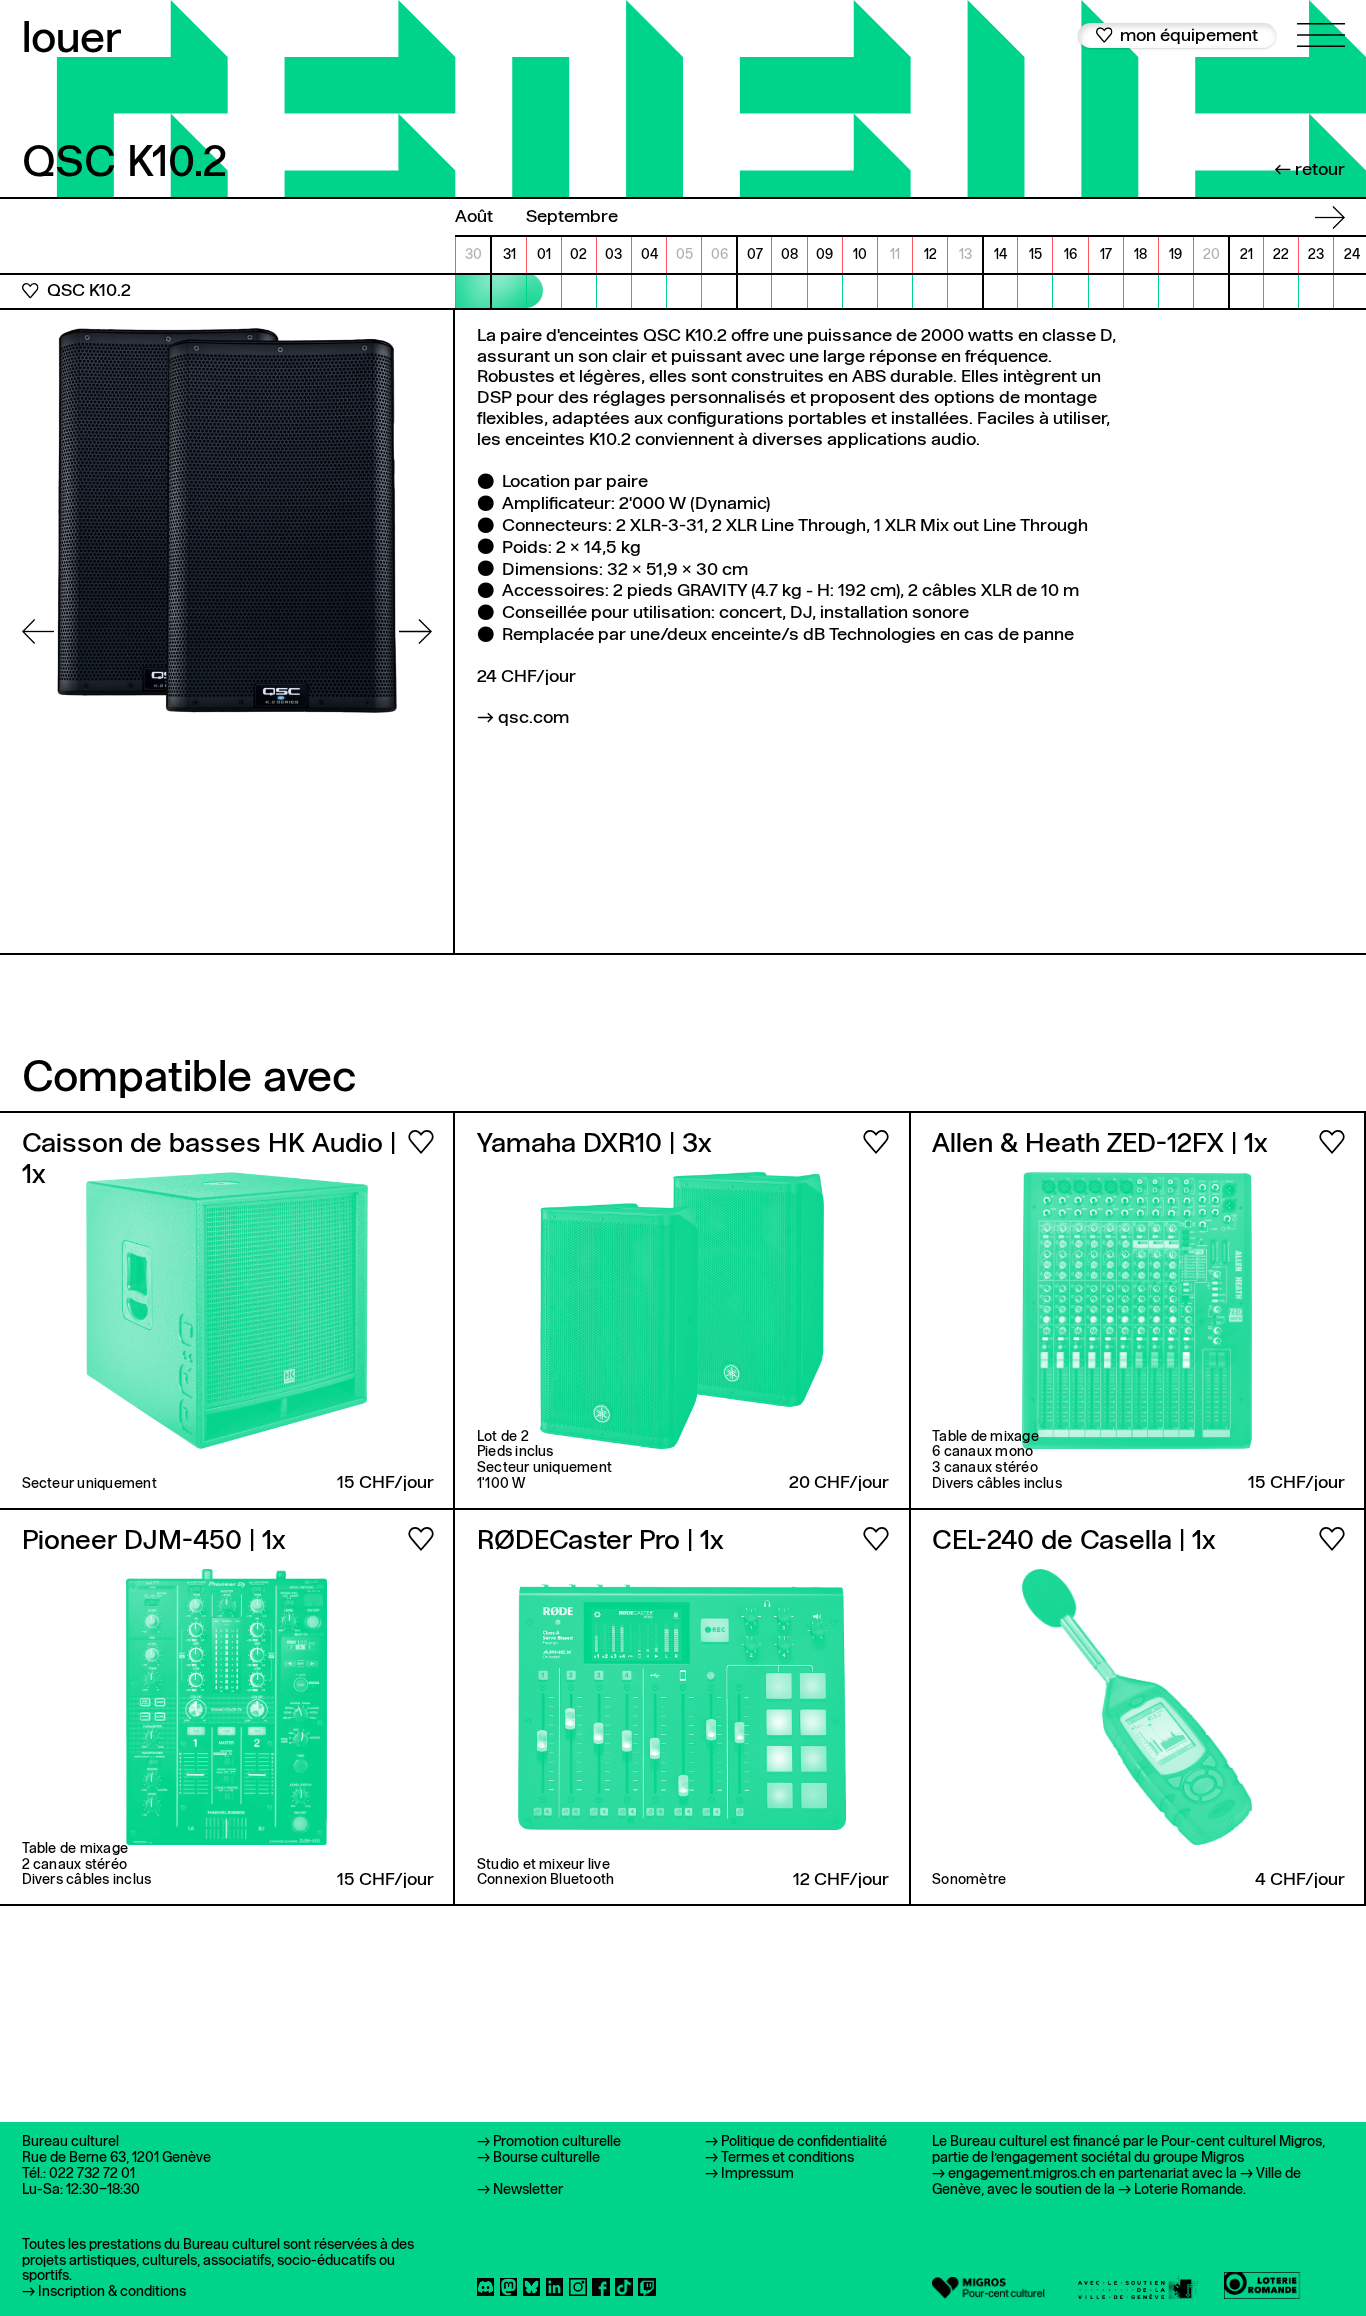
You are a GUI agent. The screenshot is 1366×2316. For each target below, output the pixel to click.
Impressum (757, 2174)
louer (72, 40)
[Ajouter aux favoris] (30, 291)
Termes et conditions (787, 2158)
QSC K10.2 (89, 291)
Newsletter (528, 2190)
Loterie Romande (1188, 2190)
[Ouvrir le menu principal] (1321, 23)
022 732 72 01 (92, 2174)
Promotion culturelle (557, 2142)
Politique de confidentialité (804, 2142)
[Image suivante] (415, 631)
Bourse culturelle (546, 2158)
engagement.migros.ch (1022, 2174)
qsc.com (533, 718)
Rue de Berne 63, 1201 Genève (116, 2158)
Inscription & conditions (112, 2292)
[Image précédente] (38, 631)
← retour (1309, 170)
